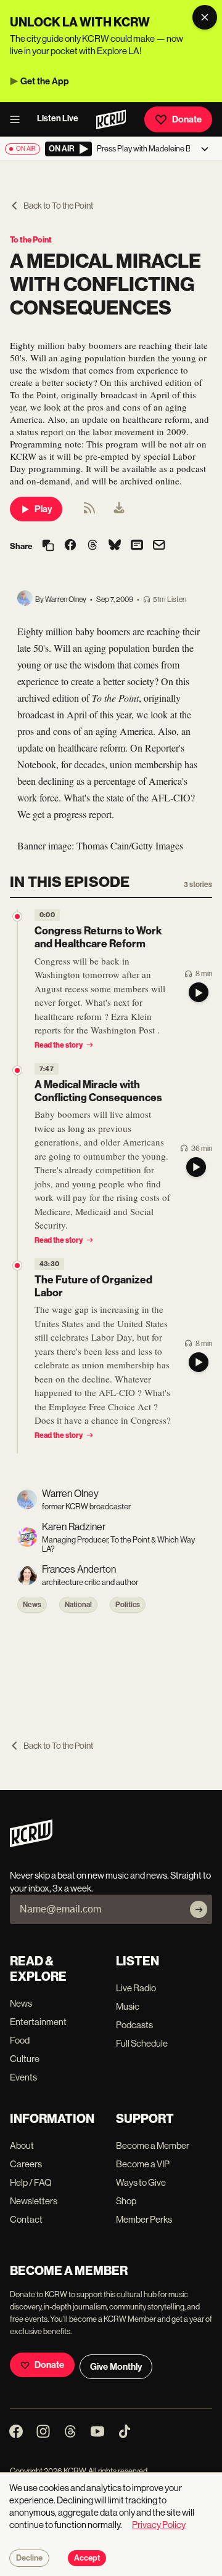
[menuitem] (119, 509)
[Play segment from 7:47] (17, 1070)
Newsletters (34, 2201)
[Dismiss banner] (205, 17)
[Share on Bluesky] (115, 546)
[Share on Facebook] (70, 546)
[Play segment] (199, 992)
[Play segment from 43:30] (17, 1266)
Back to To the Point (58, 206)
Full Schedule (142, 2043)
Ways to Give (141, 2182)
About (22, 2145)
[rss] (89, 512)
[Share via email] (159, 546)
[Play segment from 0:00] (17, 917)
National (78, 1605)
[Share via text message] (137, 546)
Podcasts (134, 2025)
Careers (26, 2164)
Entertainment (38, 2022)
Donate (187, 119)
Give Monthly (116, 2367)
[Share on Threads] (92, 546)
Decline (29, 2558)
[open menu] (18, 119)
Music (128, 2006)
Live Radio (136, 1988)
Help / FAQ (31, 2182)
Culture (25, 2059)
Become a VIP (143, 2164)
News (32, 1605)
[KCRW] (31, 1844)
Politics (128, 1605)
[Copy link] (48, 546)
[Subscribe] (199, 1909)
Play (43, 509)
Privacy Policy (159, 2525)
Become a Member (153, 2145)
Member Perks (144, 2219)
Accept (87, 2558)
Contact (26, 2219)
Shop (126, 2201)
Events (23, 2077)
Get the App (45, 81)
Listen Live (58, 118)
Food (20, 2040)
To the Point (31, 240)
